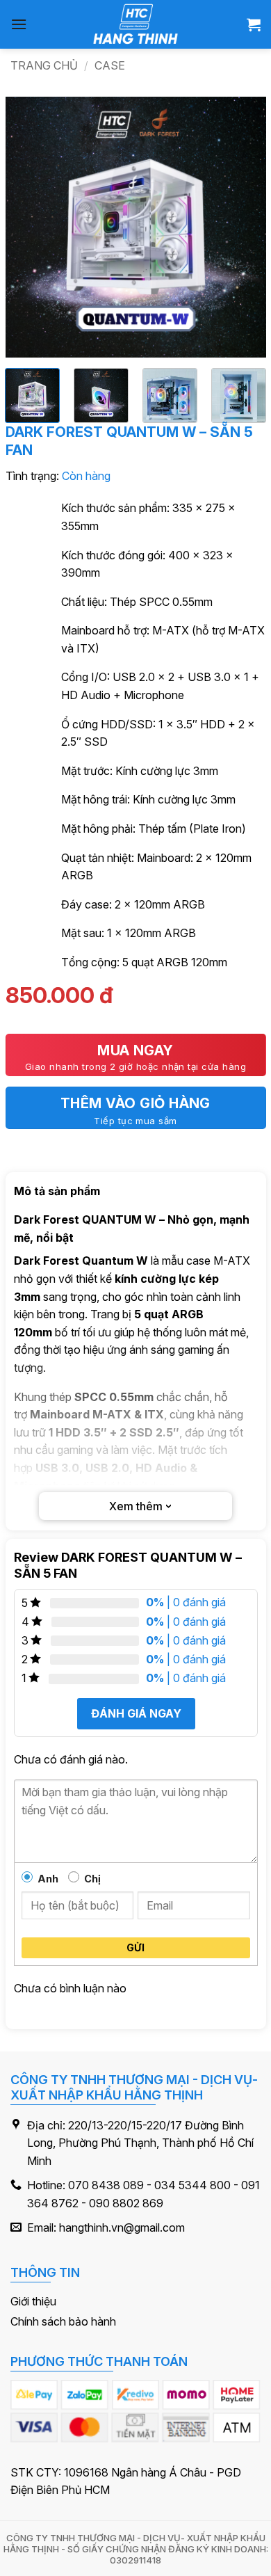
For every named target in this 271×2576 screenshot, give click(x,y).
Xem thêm (136, 1506)
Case (110, 65)
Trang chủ (44, 65)
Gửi (135, 1947)
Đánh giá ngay (135, 1713)
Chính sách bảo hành (63, 2321)
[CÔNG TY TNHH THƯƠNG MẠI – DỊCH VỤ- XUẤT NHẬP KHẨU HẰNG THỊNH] (136, 24)
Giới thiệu (33, 2301)
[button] (19, 24)
